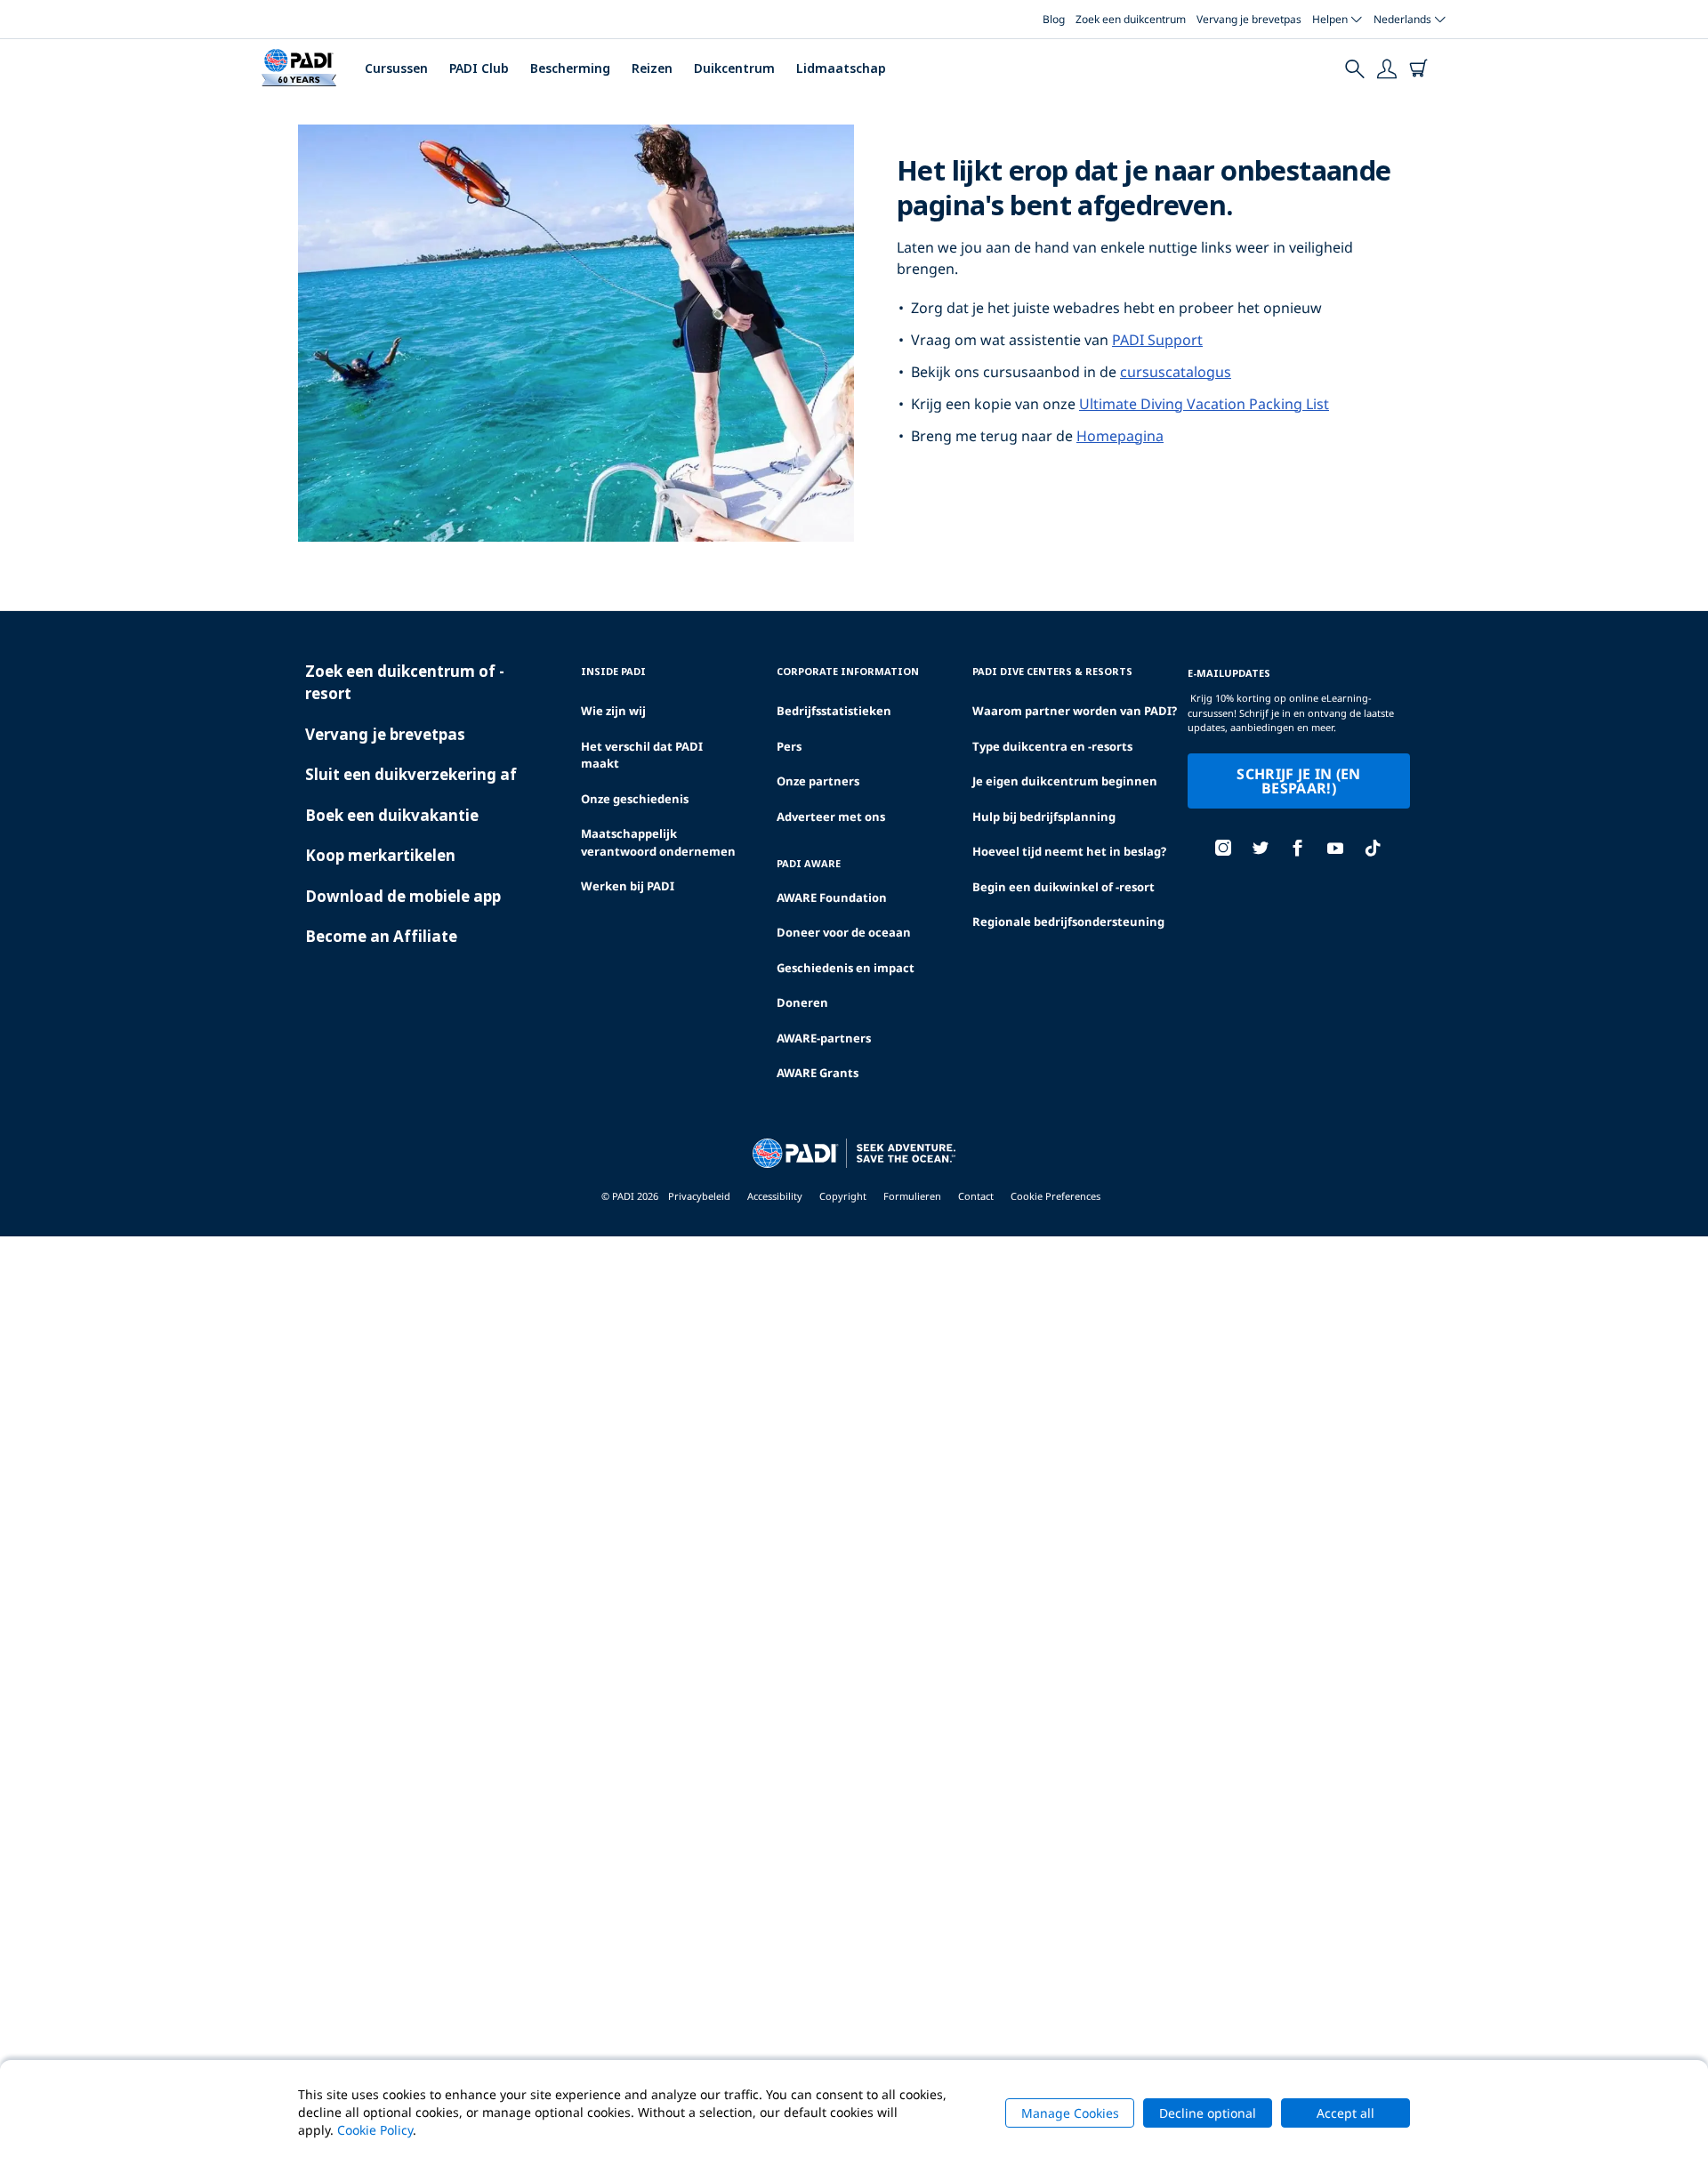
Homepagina (1120, 436)
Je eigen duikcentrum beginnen (1065, 781)
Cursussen (396, 68)
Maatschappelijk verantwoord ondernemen (658, 842)
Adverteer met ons (831, 817)
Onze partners (818, 781)
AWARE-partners (824, 1038)
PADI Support (1157, 340)
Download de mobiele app (403, 896)
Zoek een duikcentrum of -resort (405, 683)
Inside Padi (613, 671)
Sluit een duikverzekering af (411, 774)
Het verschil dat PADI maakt (642, 755)
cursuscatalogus (1176, 372)
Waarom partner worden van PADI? (1075, 711)
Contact (976, 1196)
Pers (789, 746)
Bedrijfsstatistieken (834, 711)
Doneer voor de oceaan (844, 932)
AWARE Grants (818, 1073)
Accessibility (775, 1196)
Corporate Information (848, 671)
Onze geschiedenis (635, 799)
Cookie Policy (375, 2130)
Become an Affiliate (381, 936)
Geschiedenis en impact (846, 968)
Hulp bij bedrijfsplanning (1044, 817)
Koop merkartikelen (380, 855)
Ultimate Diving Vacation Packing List (1204, 404)
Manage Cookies (1070, 2113)
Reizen (652, 68)
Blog (1054, 19)
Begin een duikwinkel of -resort (1063, 887)
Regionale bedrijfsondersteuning (1068, 922)
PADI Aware (809, 863)
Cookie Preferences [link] (1055, 1196)
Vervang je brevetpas (1249, 19)
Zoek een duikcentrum (1131, 19)
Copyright (843, 1196)
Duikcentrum (734, 68)
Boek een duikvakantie (392, 815)
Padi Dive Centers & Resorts (1052, 671)
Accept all (1345, 2113)
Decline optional (1208, 2113)
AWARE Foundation (832, 897)
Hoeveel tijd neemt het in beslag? (1069, 851)
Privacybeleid (699, 1196)
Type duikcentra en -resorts (1052, 746)
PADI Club (479, 68)
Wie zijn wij (613, 711)
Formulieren (912, 1196)
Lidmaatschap (841, 68)
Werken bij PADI (628, 886)
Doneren (802, 1002)
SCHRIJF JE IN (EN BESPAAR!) (1298, 781)
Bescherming (570, 68)
